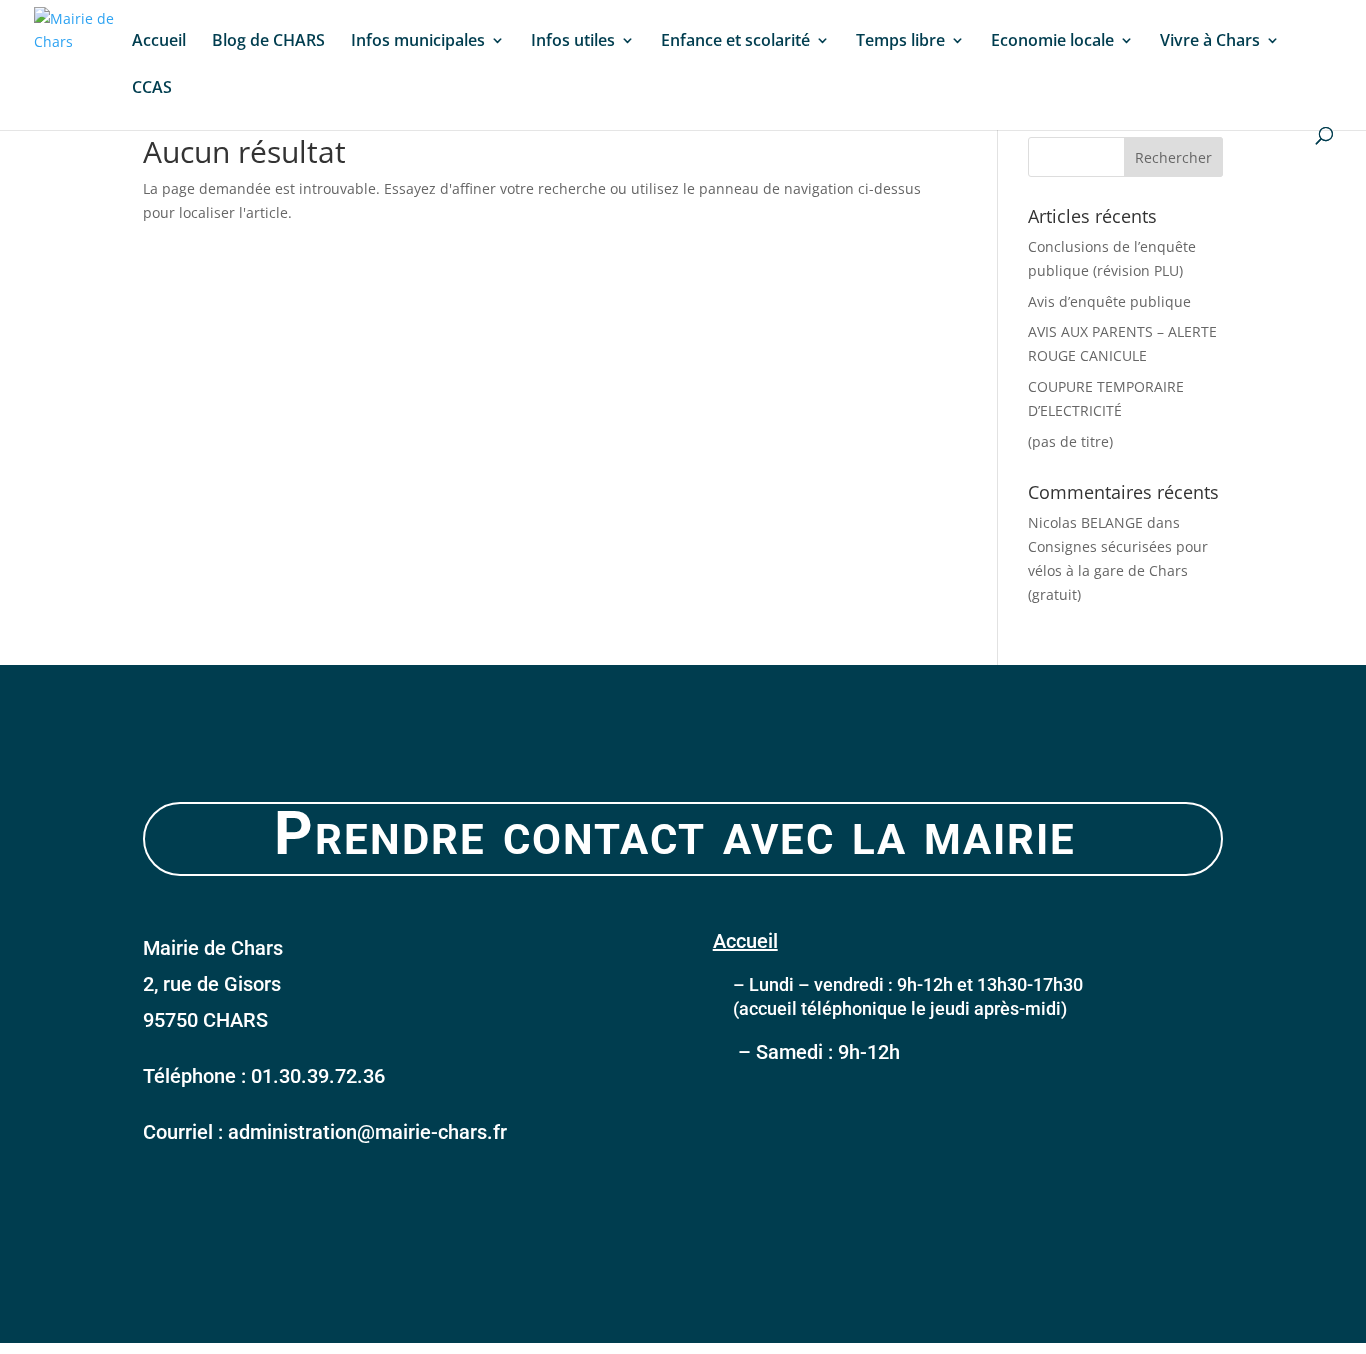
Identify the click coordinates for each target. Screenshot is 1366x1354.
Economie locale (1052, 42)
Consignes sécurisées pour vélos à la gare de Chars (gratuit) (1118, 570)
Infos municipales (418, 42)
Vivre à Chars (1210, 42)
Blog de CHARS (268, 42)
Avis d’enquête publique (1109, 301)
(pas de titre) (1070, 441)
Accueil (159, 42)
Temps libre (900, 42)
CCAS (152, 89)
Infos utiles (573, 42)
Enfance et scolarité (735, 42)
